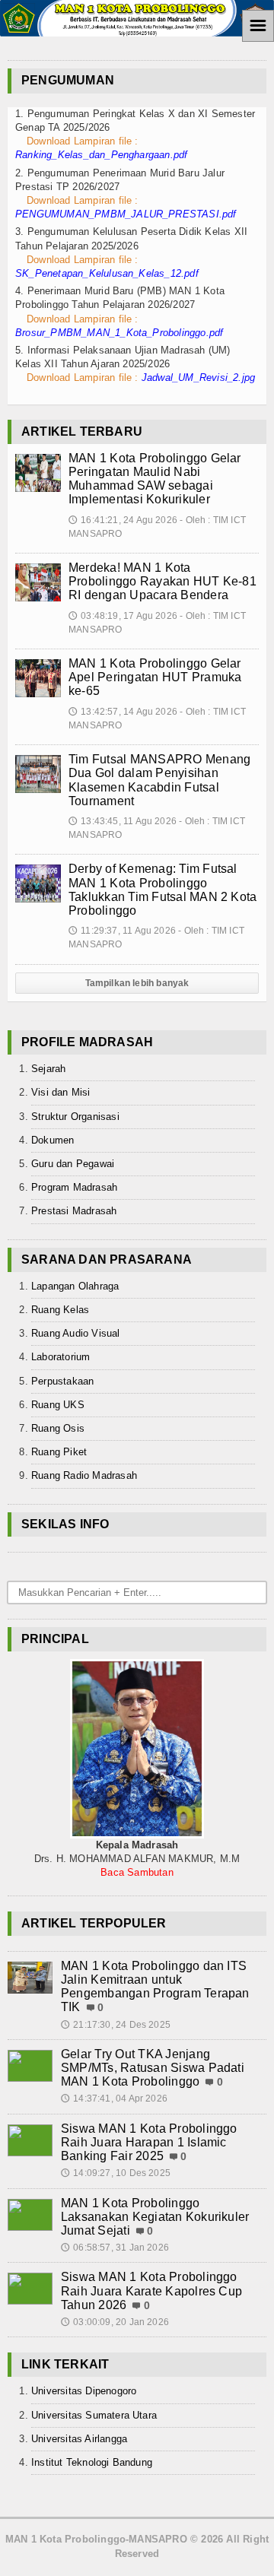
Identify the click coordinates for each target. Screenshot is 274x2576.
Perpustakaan (62, 1381)
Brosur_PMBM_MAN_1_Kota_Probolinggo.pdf (119, 333)
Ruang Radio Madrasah (84, 1475)
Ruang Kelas (60, 1310)
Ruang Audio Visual (76, 1333)
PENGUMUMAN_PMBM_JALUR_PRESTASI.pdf (126, 214)
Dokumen (53, 1140)
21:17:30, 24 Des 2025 (116, 2025)
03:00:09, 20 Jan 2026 (115, 2322)
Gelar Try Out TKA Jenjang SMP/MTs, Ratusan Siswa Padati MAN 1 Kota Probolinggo (153, 2068)
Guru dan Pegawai (73, 1164)
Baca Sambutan (137, 1872)
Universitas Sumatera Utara (94, 2415)
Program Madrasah (74, 1187)
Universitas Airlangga (79, 2439)
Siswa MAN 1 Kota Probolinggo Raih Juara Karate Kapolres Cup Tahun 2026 (151, 2290)
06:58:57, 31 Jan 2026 (115, 2248)
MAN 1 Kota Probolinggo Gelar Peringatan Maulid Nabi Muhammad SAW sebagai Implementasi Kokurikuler (155, 479)
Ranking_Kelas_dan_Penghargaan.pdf (101, 155)
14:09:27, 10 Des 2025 (116, 2173)
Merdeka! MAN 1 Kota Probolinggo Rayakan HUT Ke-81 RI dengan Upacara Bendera (162, 581)
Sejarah (48, 1069)
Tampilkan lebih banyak (137, 983)
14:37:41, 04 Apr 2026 (114, 2099)
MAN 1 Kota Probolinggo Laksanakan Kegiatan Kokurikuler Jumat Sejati (155, 2217)
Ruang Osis (58, 1428)
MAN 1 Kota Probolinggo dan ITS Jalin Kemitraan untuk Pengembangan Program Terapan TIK (155, 1987)
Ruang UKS (58, 1405)
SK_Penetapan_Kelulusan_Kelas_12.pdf (107, 273)
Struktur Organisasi (75, 1117)
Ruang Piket (59, 1452)
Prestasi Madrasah (74, 1211)
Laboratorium (61, 1357)
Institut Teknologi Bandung (92, 2462)
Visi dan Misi (61, 1092)
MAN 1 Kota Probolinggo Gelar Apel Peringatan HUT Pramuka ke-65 (155, 677)
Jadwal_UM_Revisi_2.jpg (198, 378)
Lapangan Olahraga (75, 1286)
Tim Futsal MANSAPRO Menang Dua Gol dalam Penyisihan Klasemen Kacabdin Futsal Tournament (159, 780)
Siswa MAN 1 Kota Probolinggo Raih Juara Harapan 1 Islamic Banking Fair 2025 (149, 2142)
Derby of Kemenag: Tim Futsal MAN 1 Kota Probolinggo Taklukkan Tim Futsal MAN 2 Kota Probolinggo (162, 890)
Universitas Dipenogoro (84, 2391)
